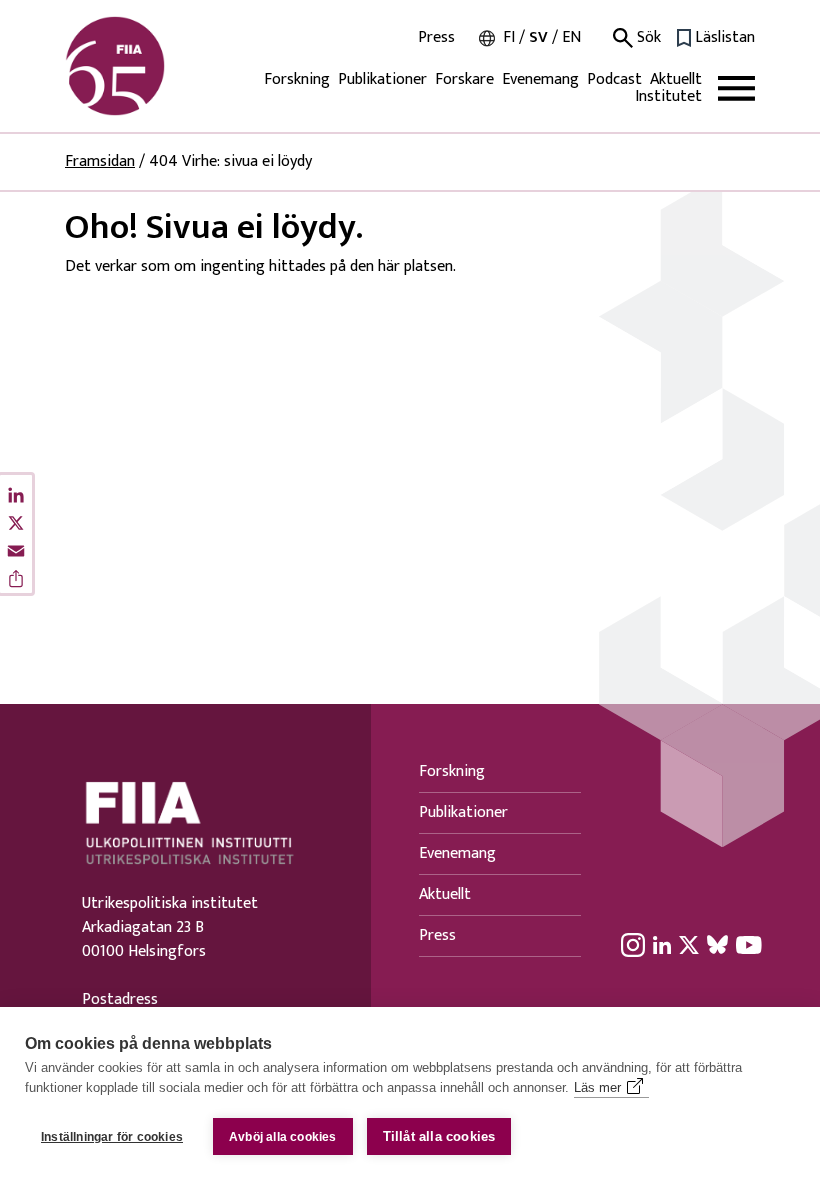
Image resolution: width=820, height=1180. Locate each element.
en (571, 37)
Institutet (668, 96)
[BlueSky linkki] (717, 944)
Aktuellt (676, 79)
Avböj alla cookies (283, 1137)
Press (436, 38)
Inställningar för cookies (112, 1137)
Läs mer (597, 1087)
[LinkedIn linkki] (662, 944)
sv (538, 37)
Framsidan (100, 161)
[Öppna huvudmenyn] (736, 88)
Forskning (297, 79)
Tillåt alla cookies (439, 1136)
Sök (647, 38)
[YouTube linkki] (749, 944)
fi (509, 37)
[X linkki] (689, 944)
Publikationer (382, 79)
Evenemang (540, 79)
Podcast (614, 79)
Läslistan (725, 38)
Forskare (464, 79)
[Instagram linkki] (633, 944)
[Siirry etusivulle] (161, 66)
